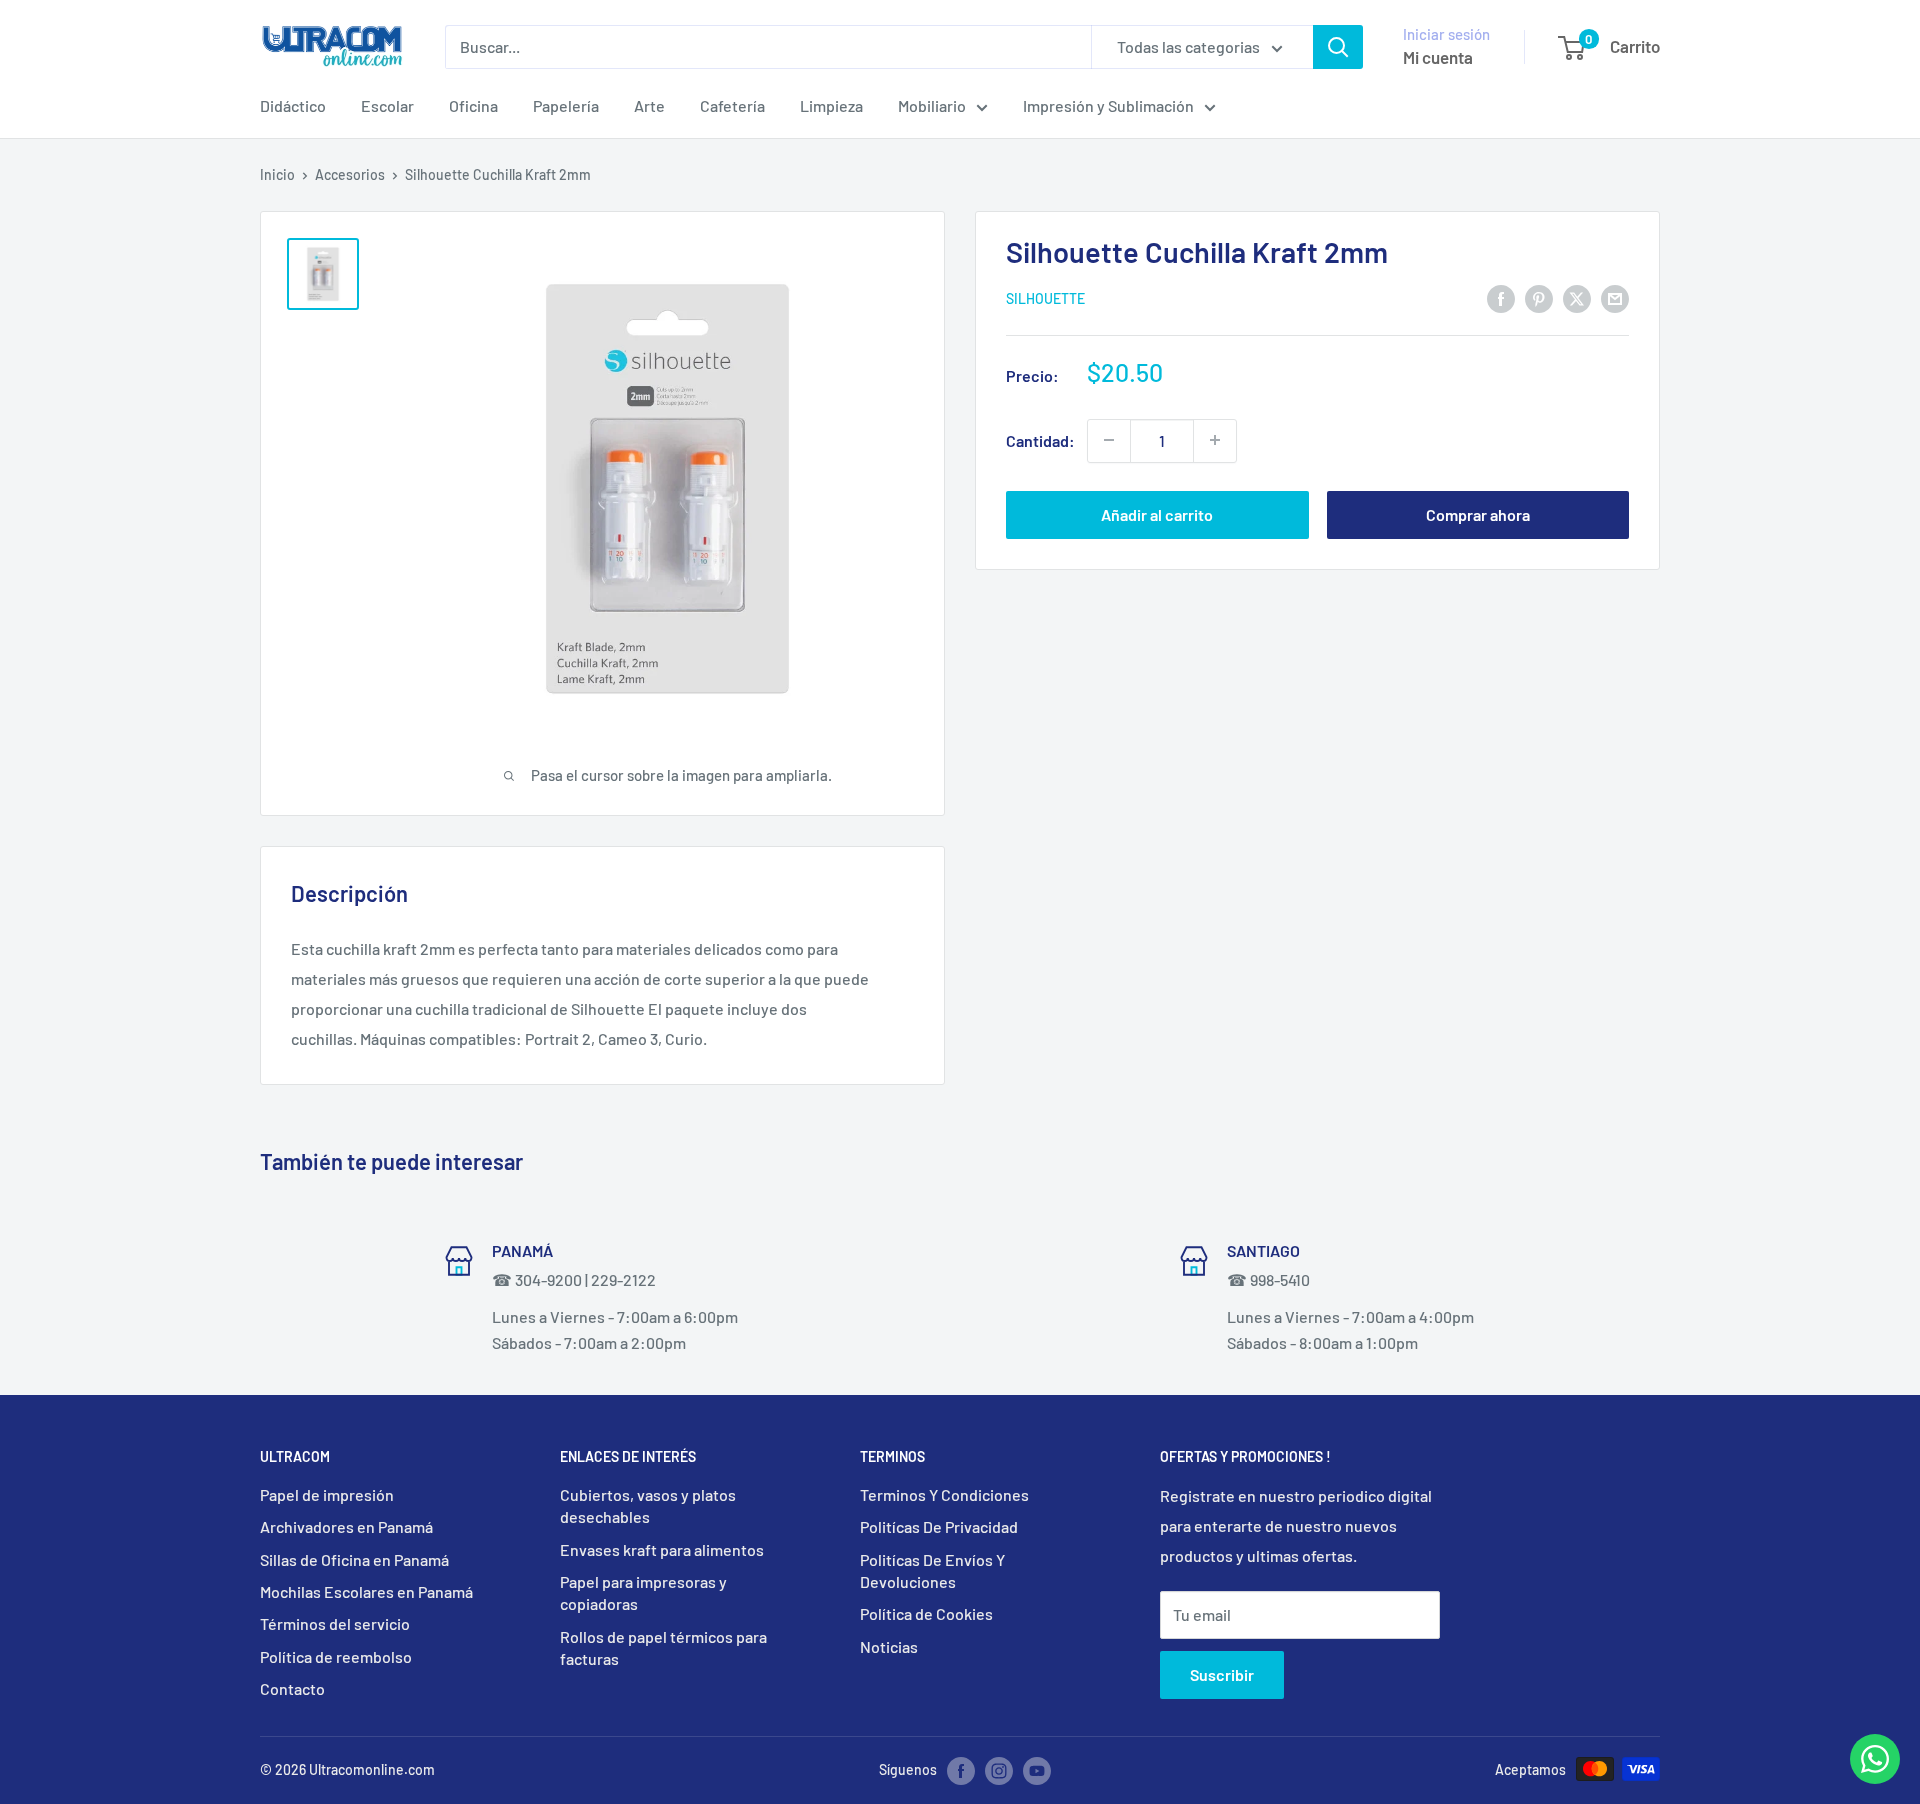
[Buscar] (1338, 47)
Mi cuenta (1438, 57)
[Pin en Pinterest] (1539, 297)
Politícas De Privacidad (939, 1526)
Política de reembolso (336, 1656)
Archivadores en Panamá (346, 1526)
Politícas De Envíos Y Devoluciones (932, 1570)
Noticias (889, 1646)
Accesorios (350, 174)
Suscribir (1222, 1674)
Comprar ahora (1478, 513)
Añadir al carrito (1157, 513)
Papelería (566, 105)
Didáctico (293, 105)
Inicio (277, 174)
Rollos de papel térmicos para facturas (663, 1647)
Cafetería (732, 105)
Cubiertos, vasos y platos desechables (648, 1505)
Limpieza (831, 105)
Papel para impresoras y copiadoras (643, 1592)
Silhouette (1045, 298)
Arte (649, 105)
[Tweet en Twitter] (1577, 297)
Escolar (387, 105)
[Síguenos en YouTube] (1037, 1771)
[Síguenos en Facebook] (961, 1771)
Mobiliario (932, 105)
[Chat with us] (1875, 1777)
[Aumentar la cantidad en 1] (1215, 440)
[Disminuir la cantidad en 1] (1109, 440)
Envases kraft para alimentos (662, 1549)
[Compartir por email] (1615, 297)
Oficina (473, 105)
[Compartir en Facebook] (1501, 297)
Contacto (292, 1688)
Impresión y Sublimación (1108, 105)
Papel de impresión (327, 1494)
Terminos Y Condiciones (944, 1494)
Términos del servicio (335, 1623)
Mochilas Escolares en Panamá (366, 1591)
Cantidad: (1040, 440)
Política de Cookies (926, 1613)
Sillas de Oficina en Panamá (354, 1559)
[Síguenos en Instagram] (999, 1771)
